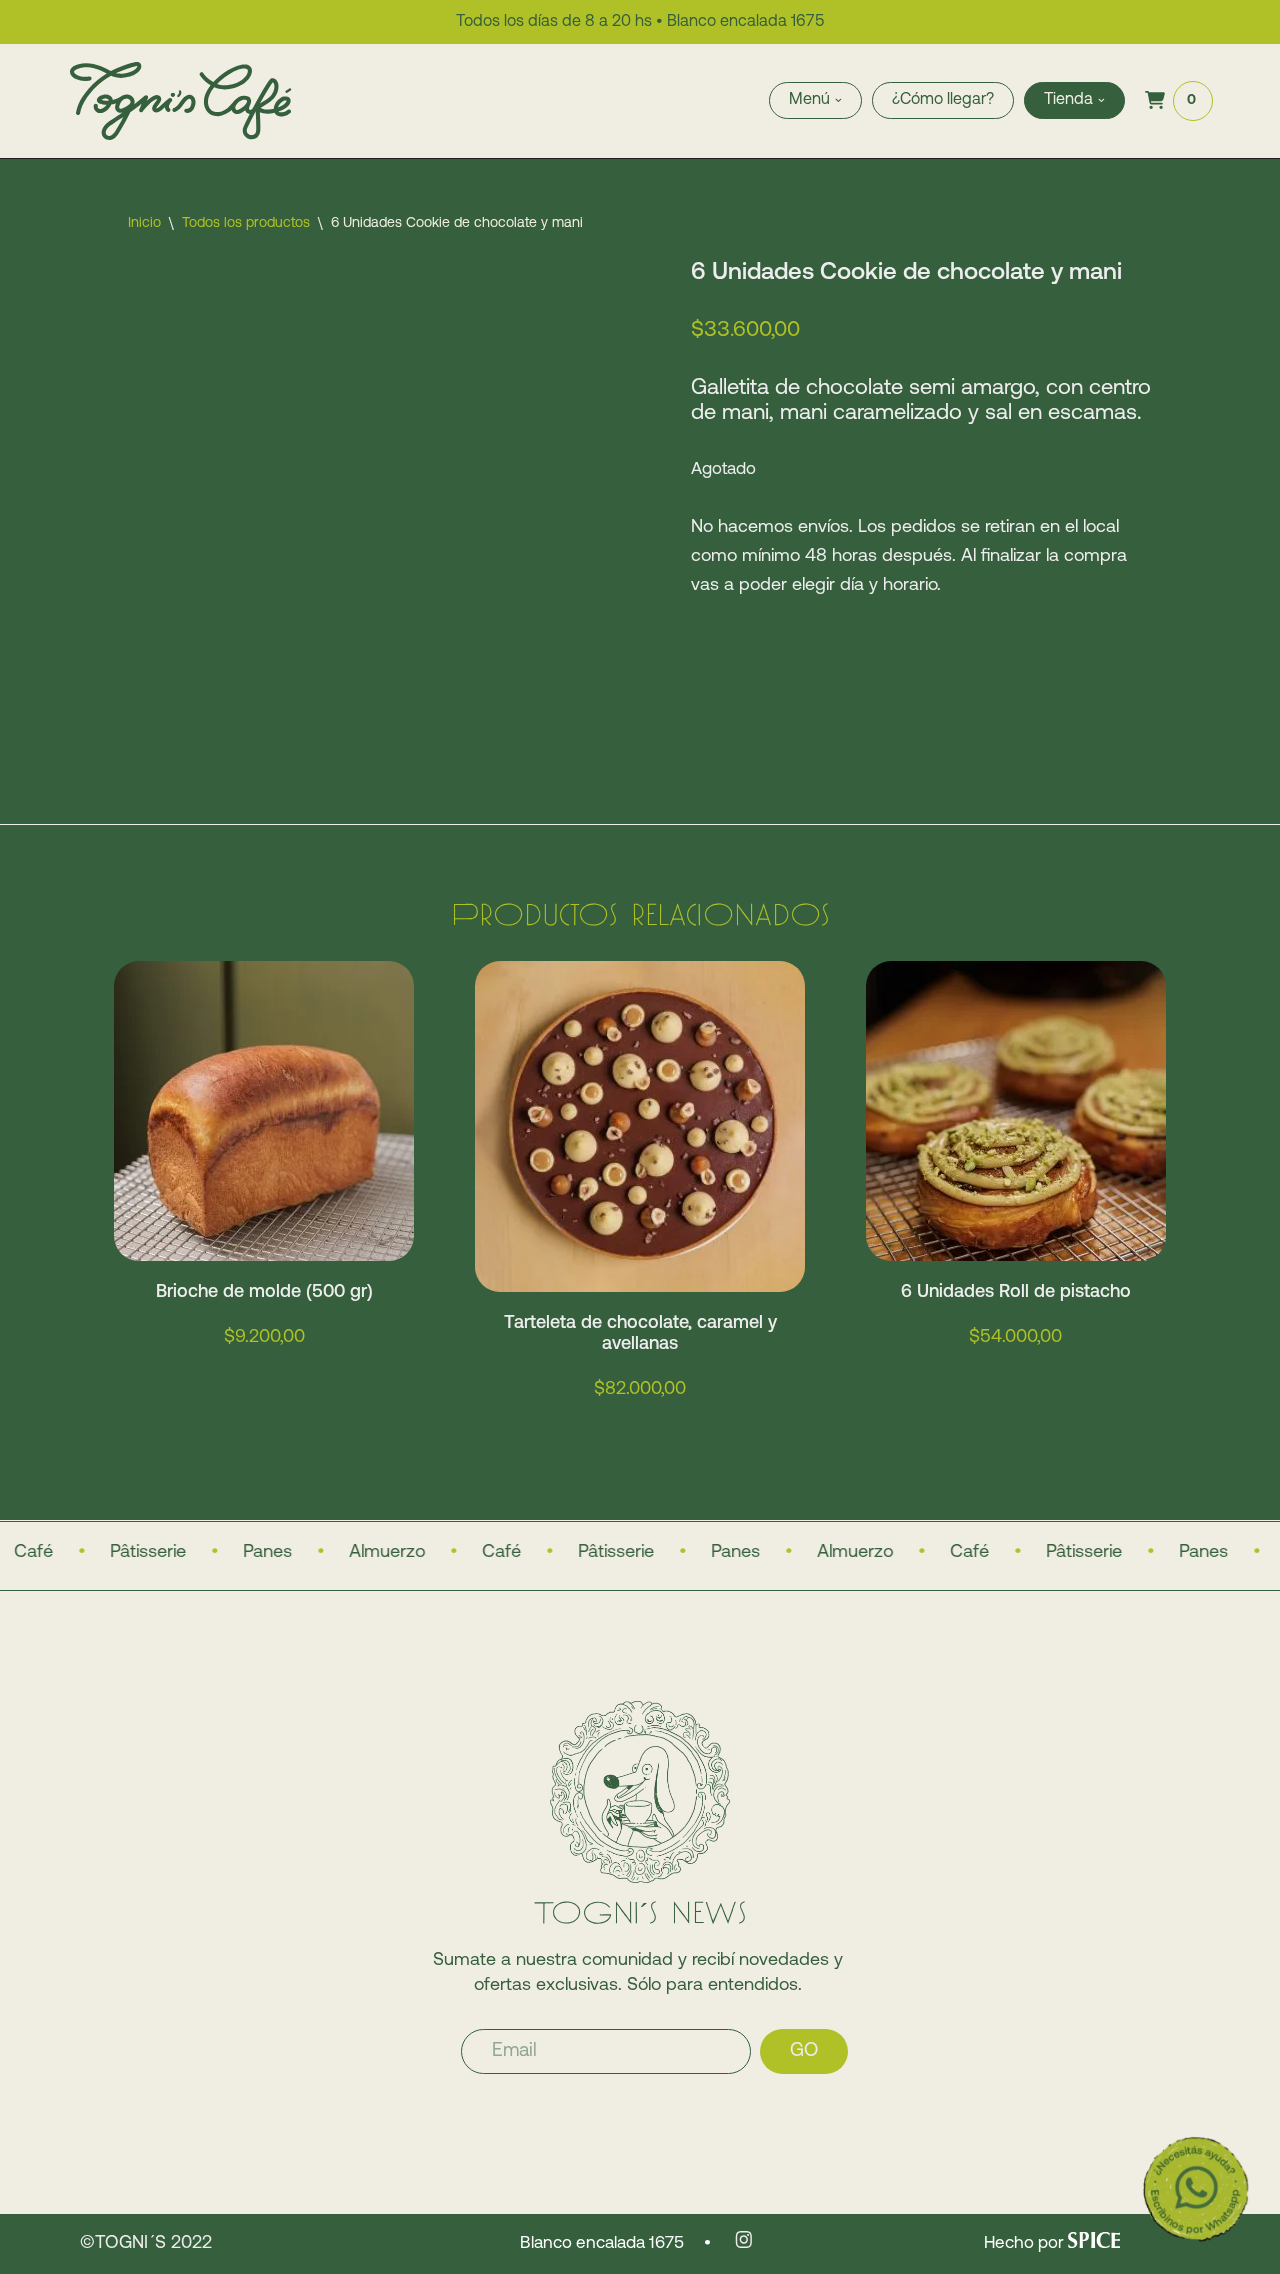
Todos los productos (246, 223)
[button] (838, 100)
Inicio (144, 223)
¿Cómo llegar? (943, 100)
